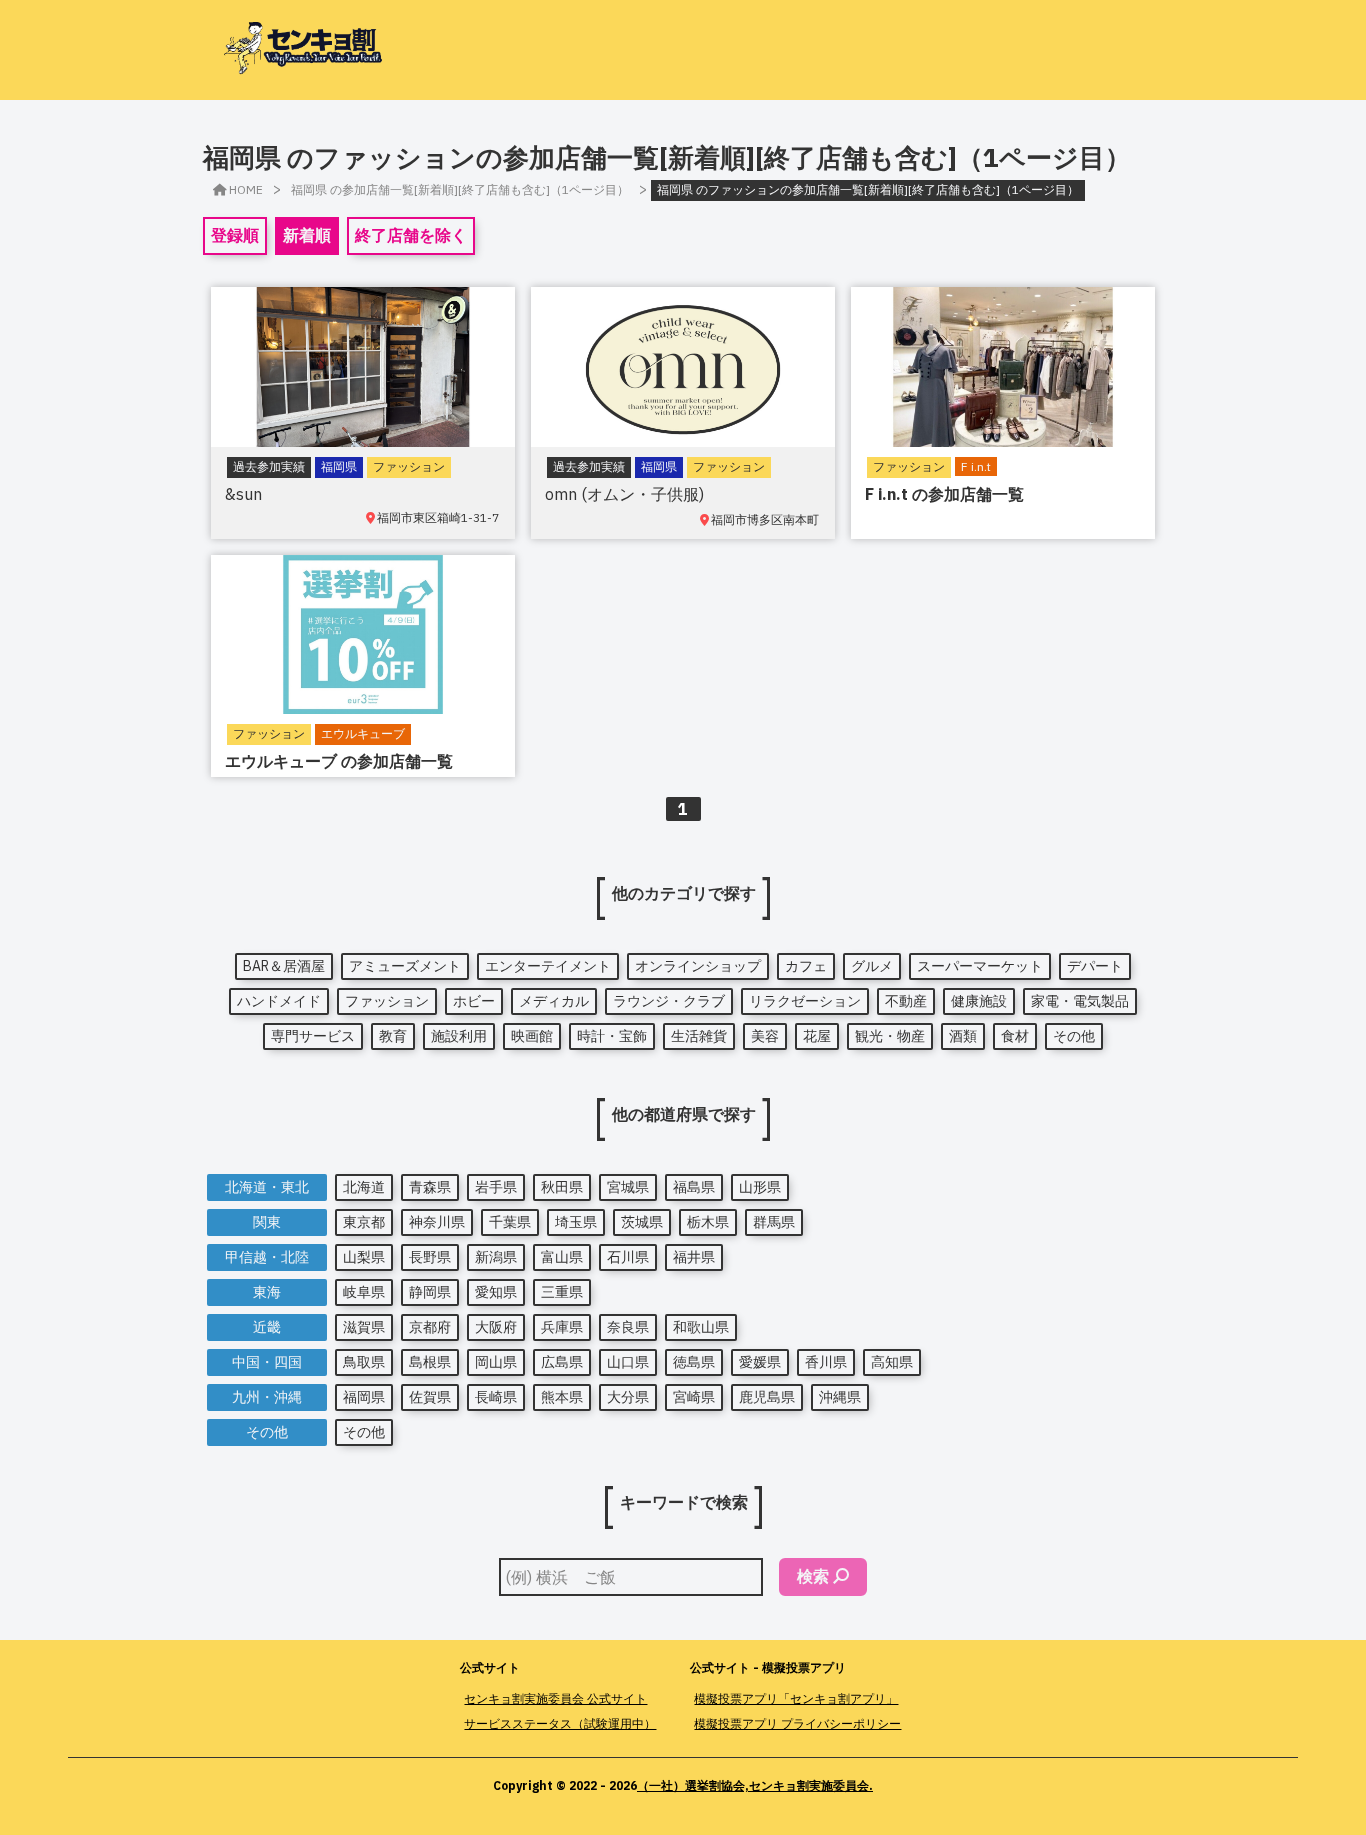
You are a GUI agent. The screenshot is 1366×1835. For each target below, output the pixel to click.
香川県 (826, 1362)
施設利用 (459, 1036)
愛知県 (496, 1292)
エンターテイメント (548, 966)
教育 (393, 1036)
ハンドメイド (279, 1001)
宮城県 (628, 1187)
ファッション (387, 1001)
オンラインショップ (698, 966)
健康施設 (979, 1001)
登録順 (235, 235)
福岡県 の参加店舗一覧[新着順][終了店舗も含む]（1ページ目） (460, 189)
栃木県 (708, 1222)
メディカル (554, 1001)
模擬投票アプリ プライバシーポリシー (797, 1723)
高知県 (892, 1362)
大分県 (628, 1397)
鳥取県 (364, 1362)
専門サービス (313, 1036)
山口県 (628, 1362)
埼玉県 (576, 1222)
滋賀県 (364, 1327)
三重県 (562, 1292)
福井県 (694, 1257)
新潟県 (496, 1257)
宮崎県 (694, 1397)
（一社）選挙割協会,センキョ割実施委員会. (755, 1785)
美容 (765, 1036)
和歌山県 (701, 1327)
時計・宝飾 (612, 1036)
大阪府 (496, 1327)
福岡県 (364, 1397)
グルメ (872, 966)
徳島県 (694, 1362)
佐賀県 (430, 1397)
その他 (1074, 1036)
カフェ (806, 966)
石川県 (628, 1257)
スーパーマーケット (980, 966)
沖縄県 (840, 1397)
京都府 (430, 1327)
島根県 (430, 1362)
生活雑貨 (699, 1036)
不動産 (906, 1001)
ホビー (474, 1001)
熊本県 (562, 1397)
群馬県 (774, 1222)
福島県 (694, 1187)
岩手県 (496, 1187)
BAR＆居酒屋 (284, 966)
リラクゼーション (805, 1001)
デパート (1095, 966)
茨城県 (642, 1222)
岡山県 (496, 1362)
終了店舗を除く (411, 235)
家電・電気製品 (1080, 1001)
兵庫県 (562, 1327)
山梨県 (364, 1257)
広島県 (562, 1362)
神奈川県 (437, 1222)
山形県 (760, 1187)
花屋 (817, 1036)
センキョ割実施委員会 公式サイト (555, 1698)
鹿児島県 (767, 1397)
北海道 (364, 1187)
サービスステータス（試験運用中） (560, 1723)
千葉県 (510, 1222)
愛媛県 (760, 1362)
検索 (813, 1576)
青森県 (430, 1187)
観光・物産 (890, 1036)
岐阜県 (364, 1292)
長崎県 (496, 1397)
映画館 (532, 1036)
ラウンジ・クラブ (669, 1001)
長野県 (430, 1257)
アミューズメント (405, 966)
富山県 (562, 1257)
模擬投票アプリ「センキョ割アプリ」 (796, 1698)
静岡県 (430, 1292)
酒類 (963, 1036)
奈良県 (628, 1327)
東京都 (364, 1222)
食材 (1015, 1036)
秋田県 (562, 1187)
